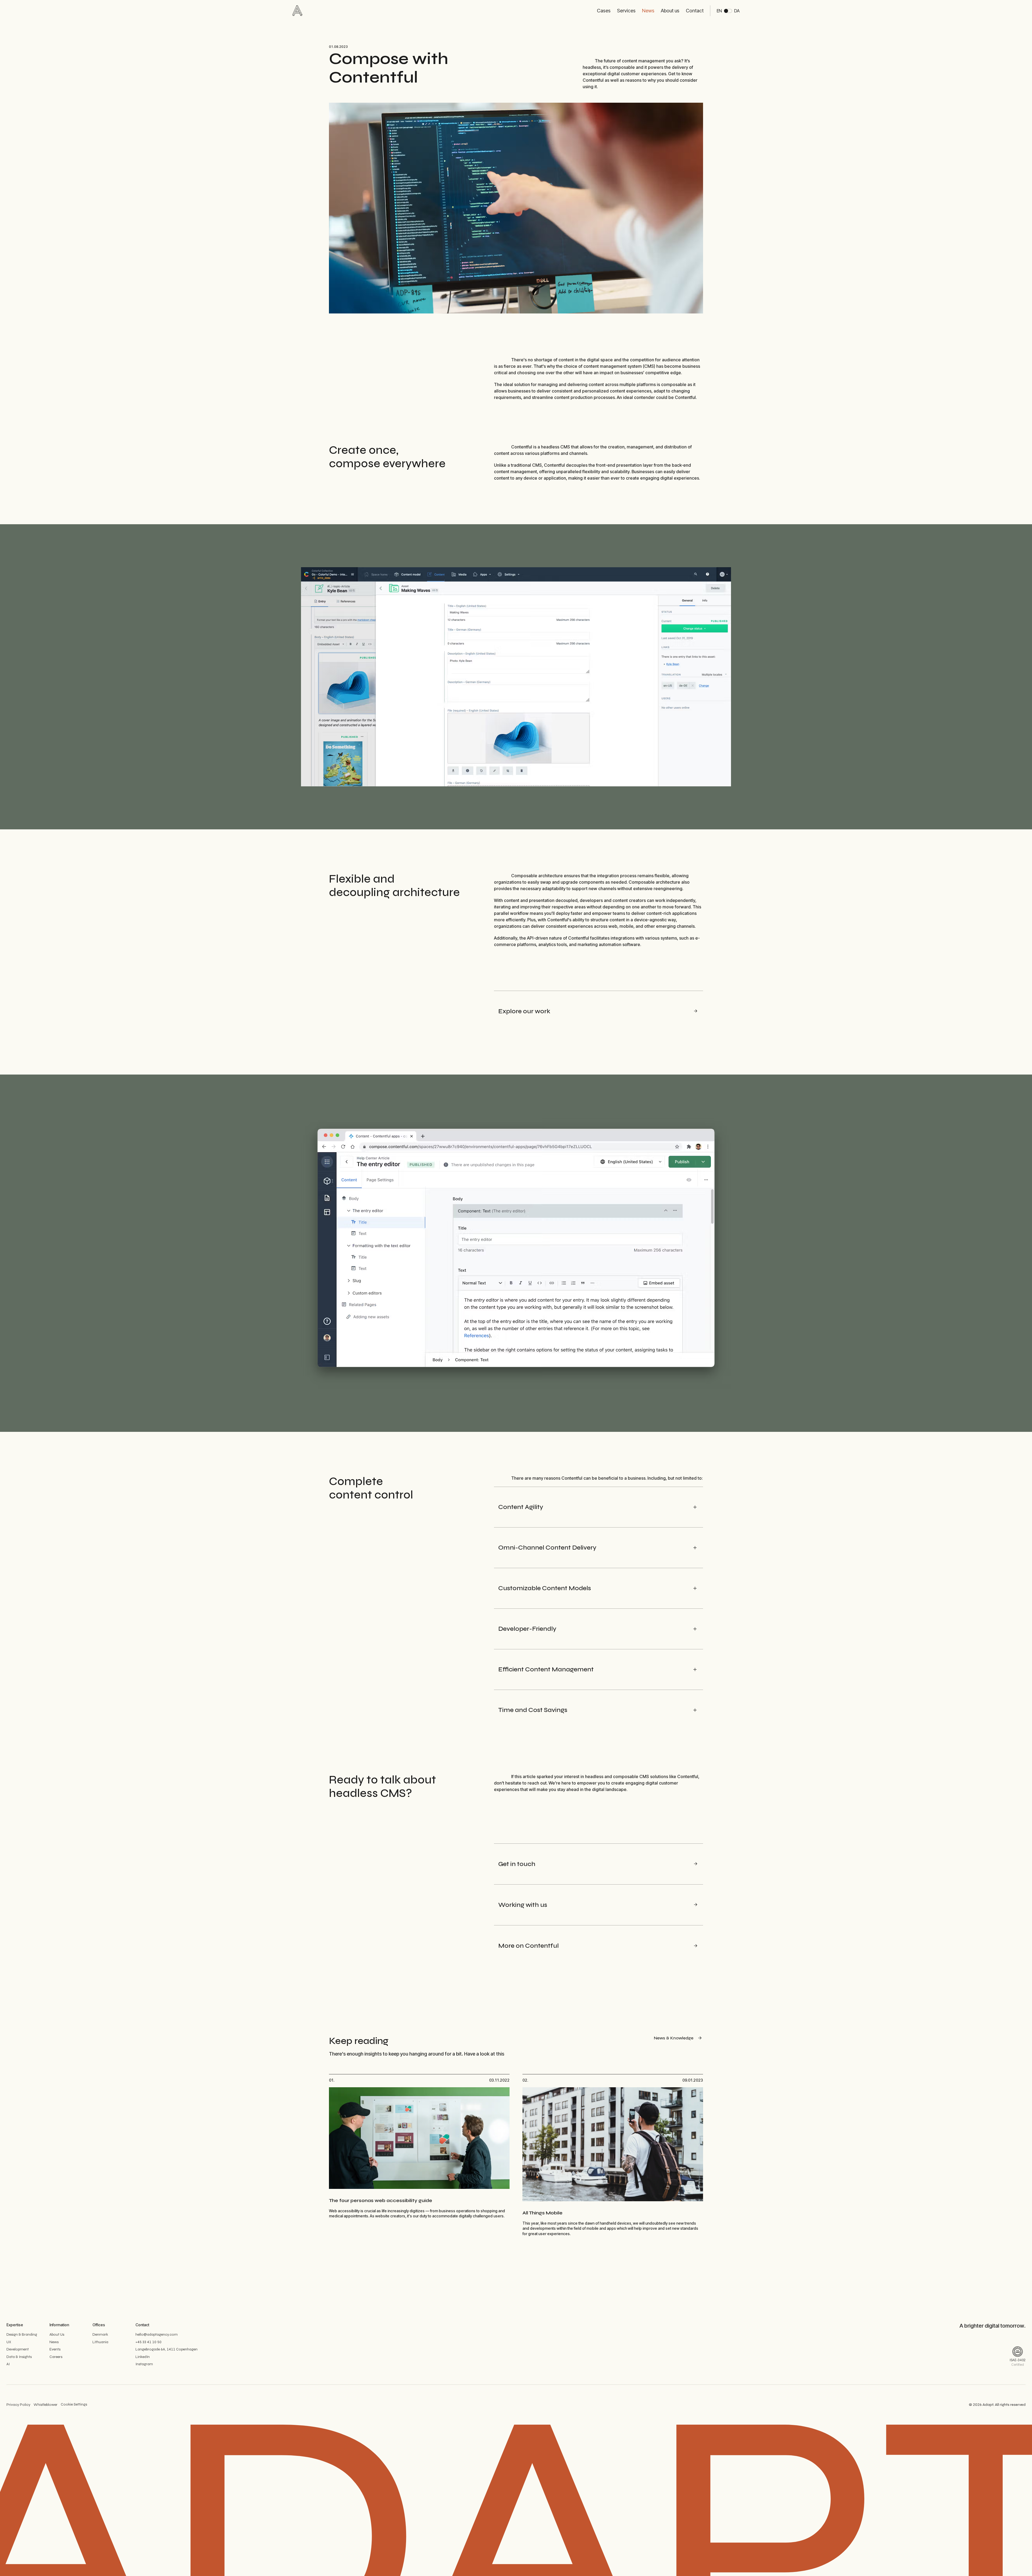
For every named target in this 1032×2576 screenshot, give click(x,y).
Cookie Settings (74, 2404)
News (648, 11)
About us (670, 11)
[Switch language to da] (728, 11)
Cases (604, 11)
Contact (695, 11)
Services (626, 11)
